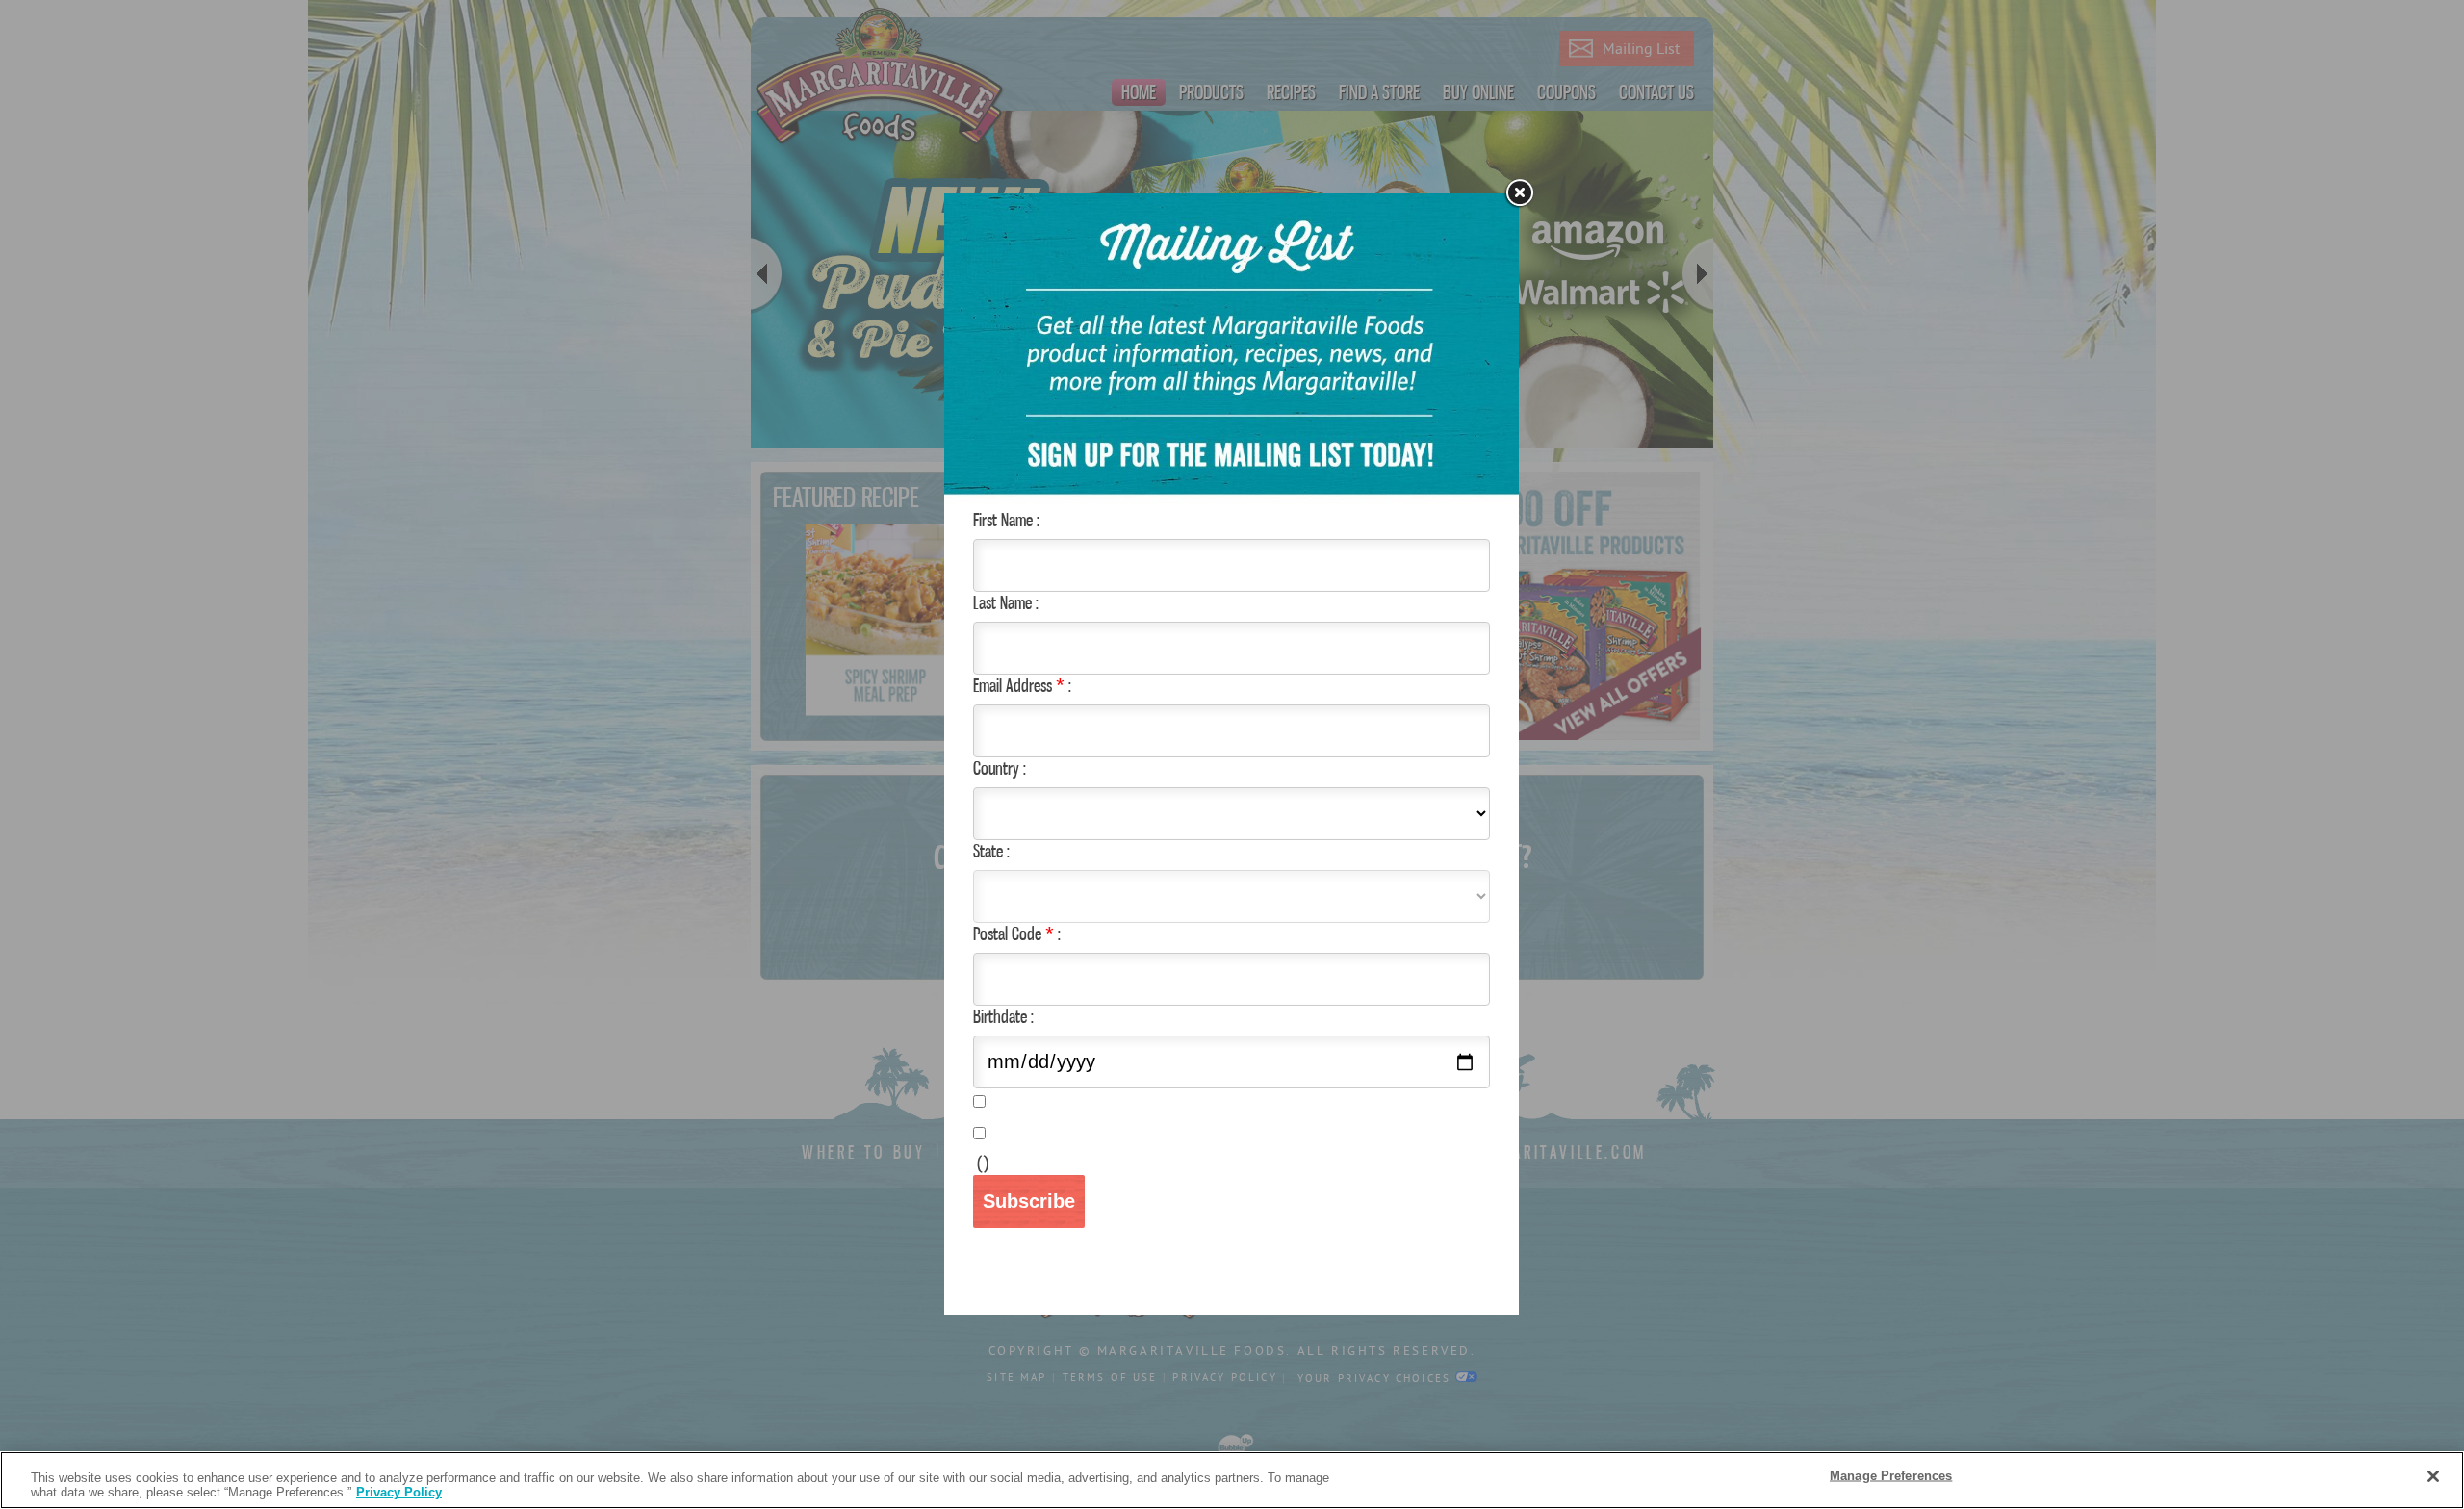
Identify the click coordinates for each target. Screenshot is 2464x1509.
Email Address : (1022, 685)
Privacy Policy (399, 1492)
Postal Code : (1017, 934)
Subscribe (1029, 1201)
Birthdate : (1003, 1016)
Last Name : (1006, 602)
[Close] (1519, 193)
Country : (1000, 768)
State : (991, 851)
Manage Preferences (1891, 1476)
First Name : (1006, 520)
